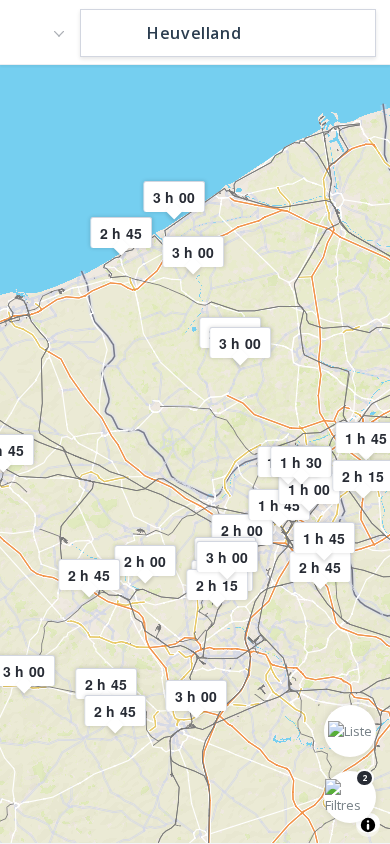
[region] (195, 453)
